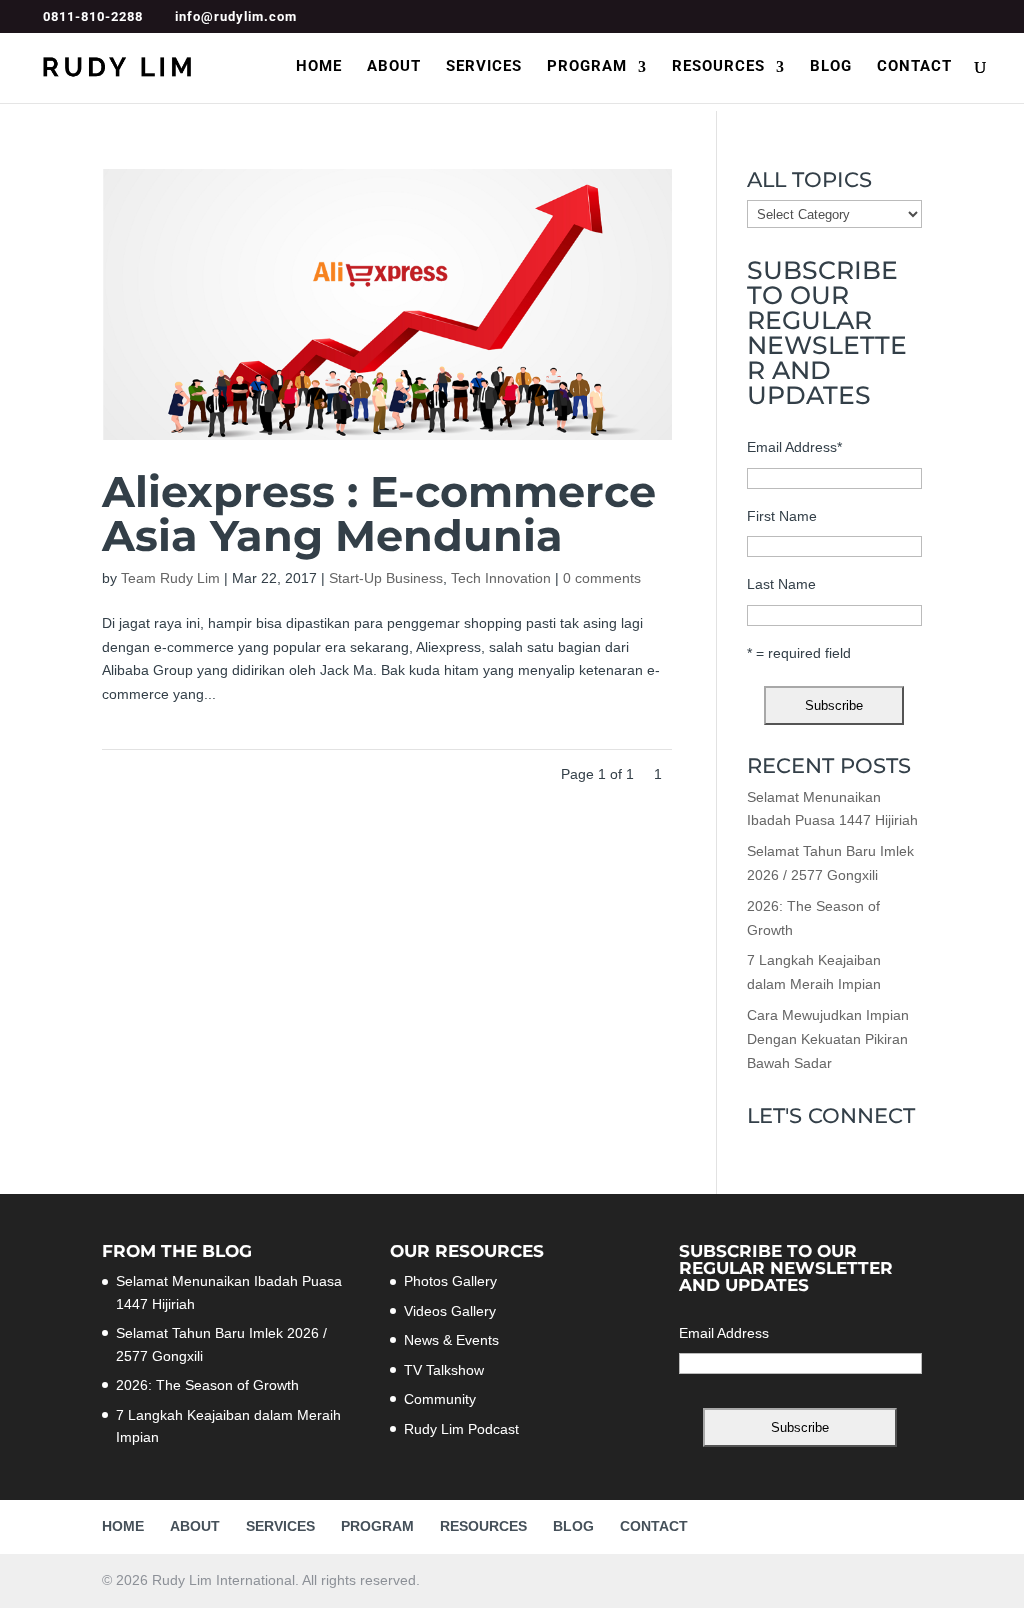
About (394, 67)
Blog (831, 67)
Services (484, 67)
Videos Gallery (450, 1311)
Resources (718, 67)
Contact (914, 67)
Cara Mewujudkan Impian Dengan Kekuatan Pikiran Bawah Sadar (828, 1039)
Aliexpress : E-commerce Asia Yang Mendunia (379, 513)
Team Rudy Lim (170, 578)
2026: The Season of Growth (207, 1385)
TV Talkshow (444, 1370)
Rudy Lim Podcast (461, 1429)
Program (587, 67)
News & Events (451, 1340)
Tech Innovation (501, 578)
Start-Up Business (386, 578)
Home (319, 67)
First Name (782, 516)
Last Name (781, 584)
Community (440, 1399)
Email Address (794, 447)
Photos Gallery (450, 1281)
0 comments (602, 578)
